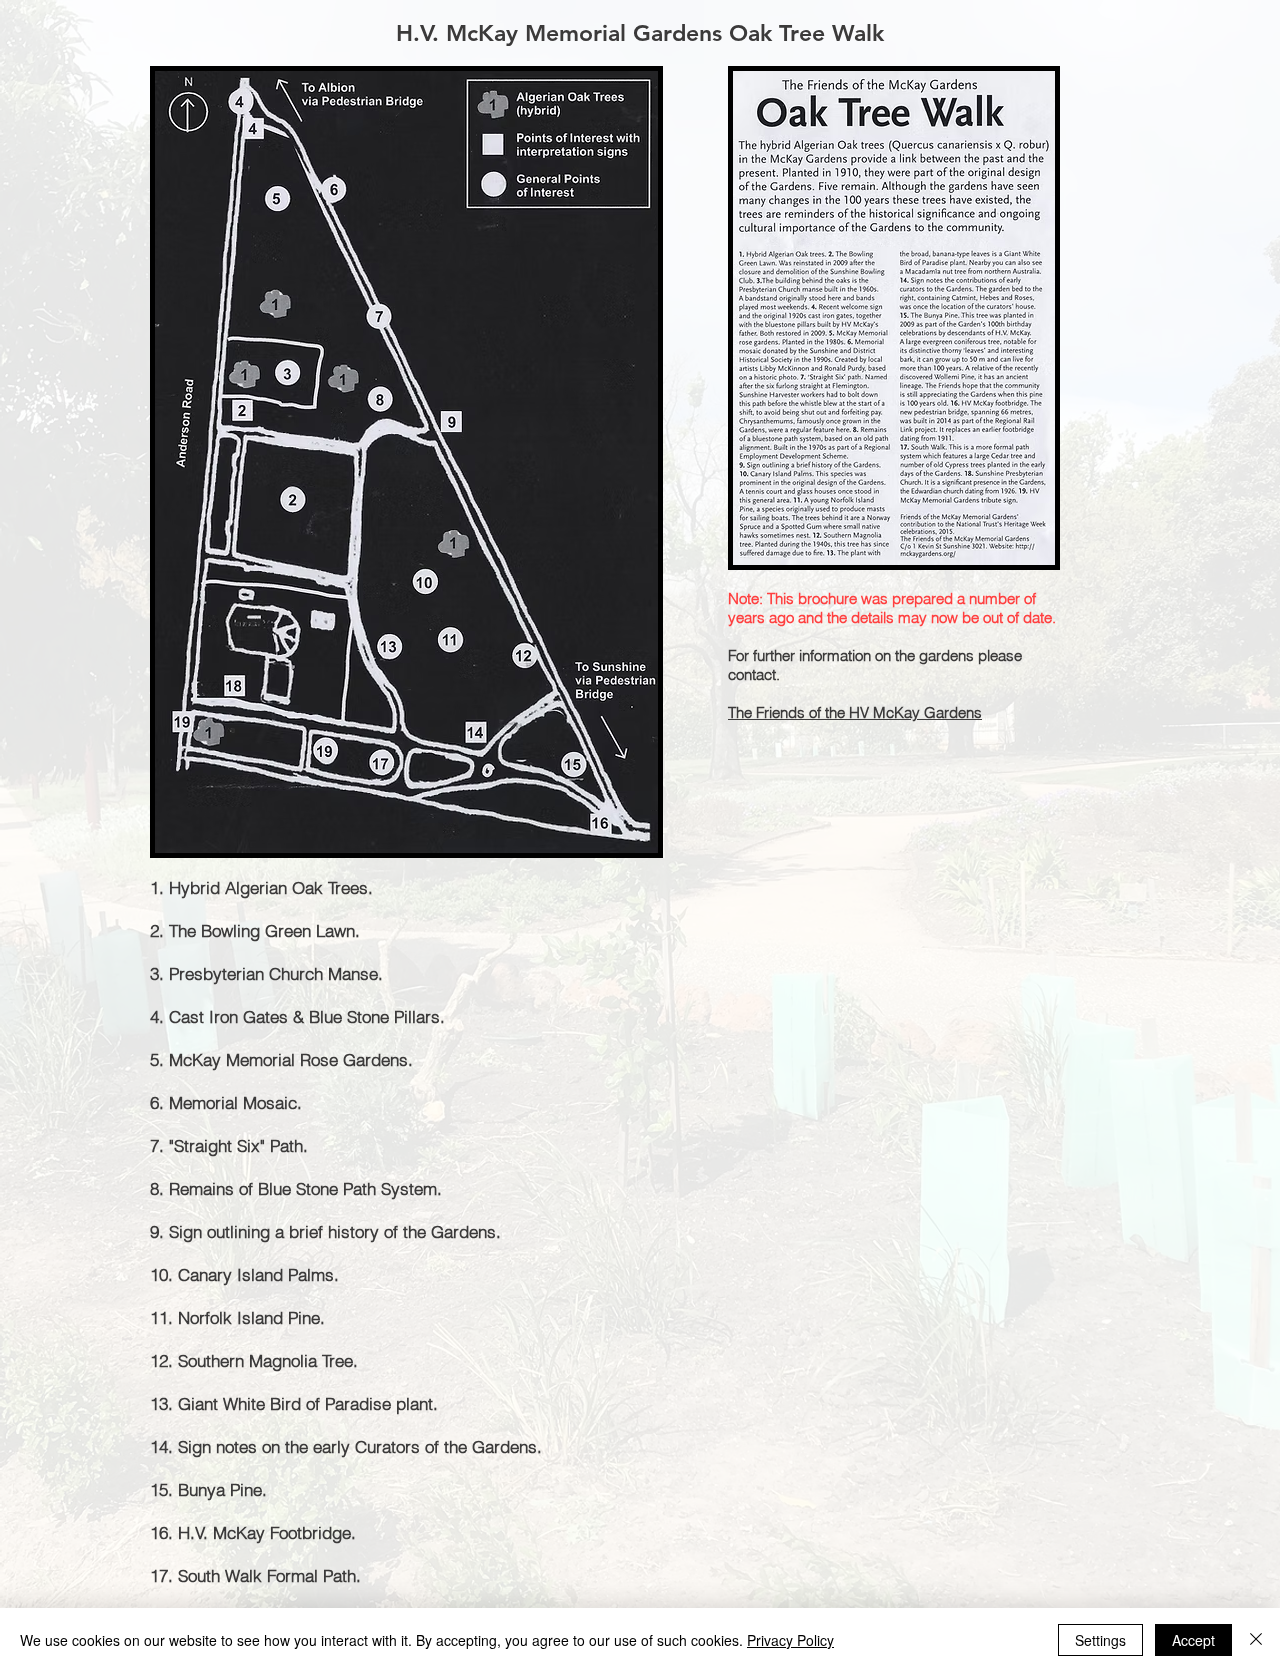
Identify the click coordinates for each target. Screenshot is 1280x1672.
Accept (1193, 1640)
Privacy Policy (790, 1640)
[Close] (1256, 1640)
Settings (1100, 1640)
